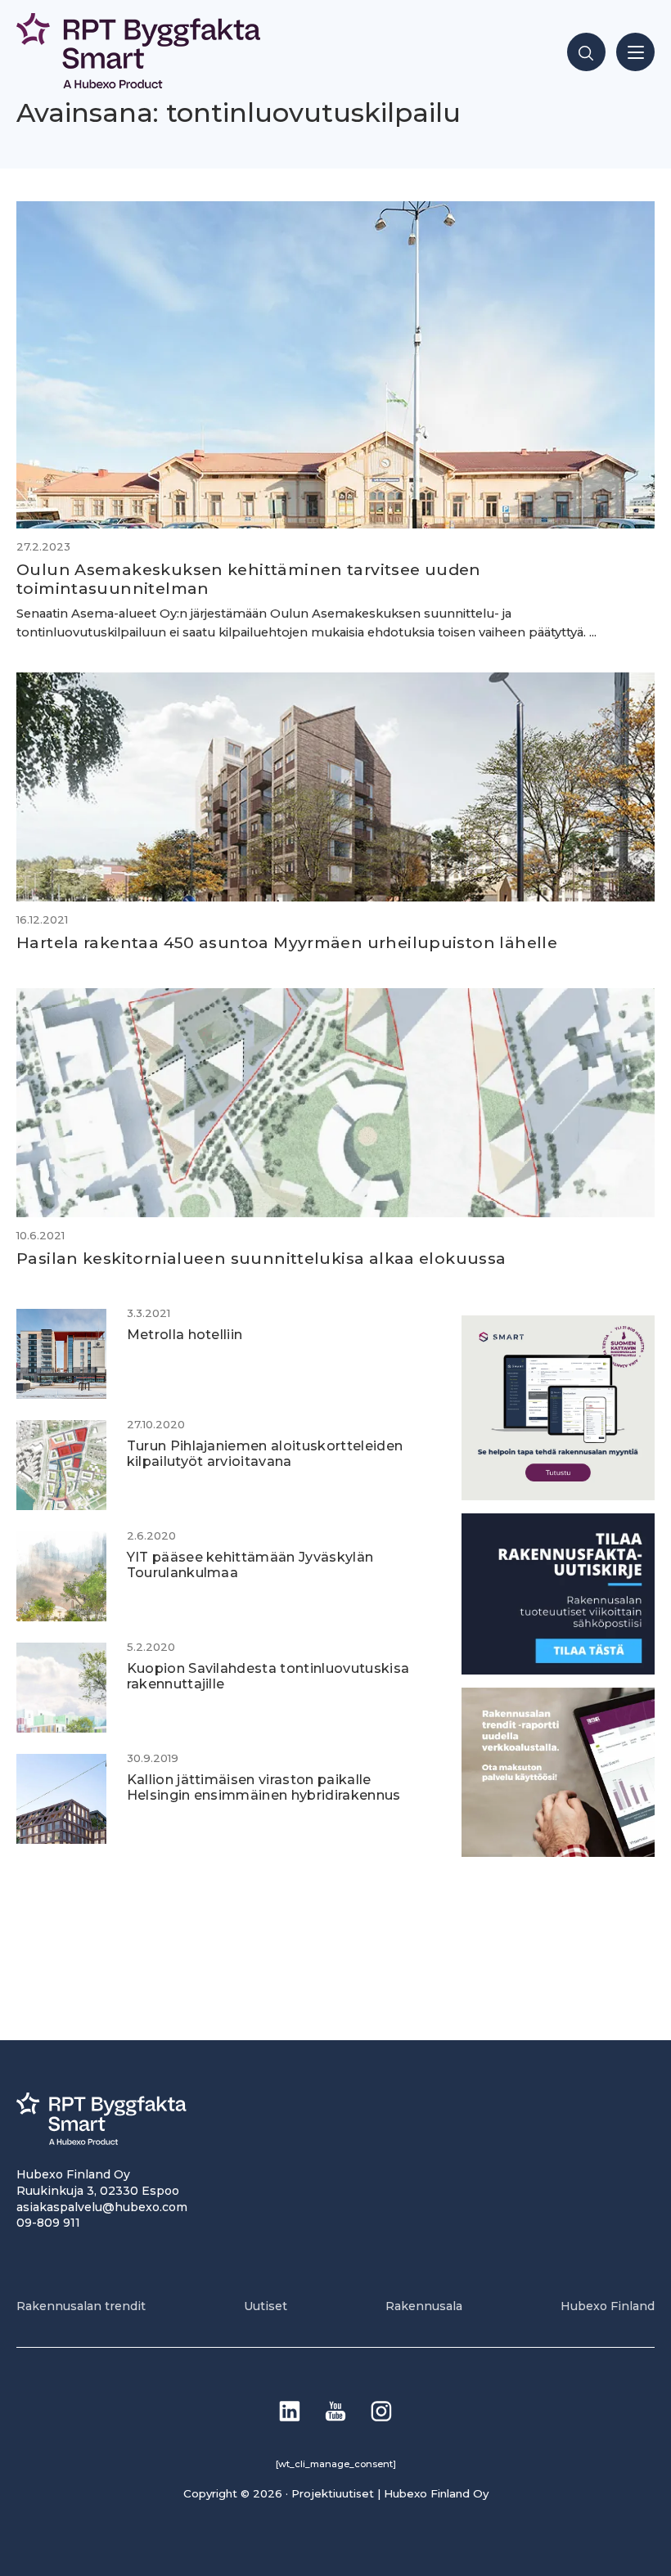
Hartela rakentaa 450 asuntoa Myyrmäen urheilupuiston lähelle (287, 942)
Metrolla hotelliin (185, 1334)
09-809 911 (48, 2223)
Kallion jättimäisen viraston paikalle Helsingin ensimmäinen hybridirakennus (264, 1787)
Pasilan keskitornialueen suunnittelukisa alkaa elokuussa (261, 1258)
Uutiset (266, 2306)
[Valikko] (635, 52)
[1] (558, 1670)
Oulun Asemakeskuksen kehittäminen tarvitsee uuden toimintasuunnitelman (249, 579)
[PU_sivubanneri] (558, 1852)
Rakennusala (424, 2306)
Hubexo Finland (608, 2306)
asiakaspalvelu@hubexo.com (102, 2207)
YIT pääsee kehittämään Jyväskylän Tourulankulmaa (250, 1564)
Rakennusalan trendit (81, 2306)
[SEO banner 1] (558, 1496)
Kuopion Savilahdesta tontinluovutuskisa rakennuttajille (268, 1676)
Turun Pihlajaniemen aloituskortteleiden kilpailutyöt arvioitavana (265, 1453)
